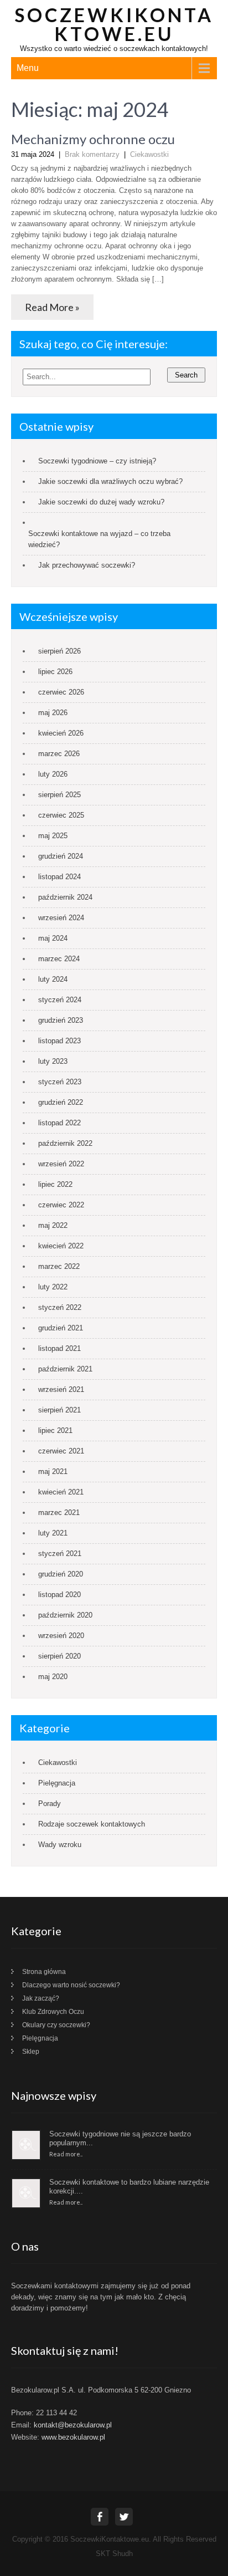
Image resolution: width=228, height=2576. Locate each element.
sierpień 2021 (59, 1410)
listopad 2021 (59, 1348)
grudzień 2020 (61, 1574)
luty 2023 (53, 1061)
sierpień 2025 (59, 795)
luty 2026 (53, 774)
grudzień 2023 (61, 1020)
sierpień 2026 (59, 651)
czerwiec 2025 (61, 815)
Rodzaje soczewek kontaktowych (92, 1824)
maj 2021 (53, 1471)
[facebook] (100, 2517)
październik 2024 (65, 897)
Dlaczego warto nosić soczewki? (71, 1985)
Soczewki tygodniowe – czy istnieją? (98, 461)
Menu (28, 68)
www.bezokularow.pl (73, 2437)
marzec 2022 (59, 1266)
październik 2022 (65, 1143)
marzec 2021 (59, 1513)
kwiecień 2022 (61, 1246)
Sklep (31, 2052)
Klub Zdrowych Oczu (53, 2012)
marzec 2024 (59, 959)
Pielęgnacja (57, 1783)
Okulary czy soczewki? (56, 2025)
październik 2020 (65, 1615)
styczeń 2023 (60, 1082)
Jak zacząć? (41, 1998)
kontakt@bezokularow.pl (73, 2425)
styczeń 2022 (60, 1307)
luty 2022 (53, 1287)
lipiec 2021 (55, 1430)
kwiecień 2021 (61, 1492)
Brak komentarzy (92, 154)
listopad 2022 (59, 1123)
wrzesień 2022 (61, 1164)
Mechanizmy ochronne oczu (93, 139)
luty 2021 (53, 1533)
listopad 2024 (59, 877)
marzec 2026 (59, 754)
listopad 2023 (59, 1041)
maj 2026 (53, 713)
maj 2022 (53, 1225)
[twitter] (124, 2517)
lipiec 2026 (55, 672)
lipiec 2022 (55, 1184)
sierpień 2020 (59, 1656)
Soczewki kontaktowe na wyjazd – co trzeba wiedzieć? (99, 539)
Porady (50, 1804)
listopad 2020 (59, 1595)
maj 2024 (53, 938)
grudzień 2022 (61, 1102)
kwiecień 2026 (61, 733)
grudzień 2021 (61, 1328)
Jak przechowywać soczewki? (87, 565)
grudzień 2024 (61, 856)
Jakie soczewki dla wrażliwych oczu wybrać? (110, 481)
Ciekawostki (149, 154)
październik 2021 (65, 1369)
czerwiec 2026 (61, 692)
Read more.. (66, 2154)
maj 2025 (53, 836)
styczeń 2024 (60, 1000)
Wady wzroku (60, 1845)
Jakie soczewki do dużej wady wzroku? (102, 502)
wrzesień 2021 (61, 1389)
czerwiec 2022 (61, 1205)
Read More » (52, 307)
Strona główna (44, 1972)
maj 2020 (53, 1677)
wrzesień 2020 (61, 1636)
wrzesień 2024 (61, 918)
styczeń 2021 (60, 1554)
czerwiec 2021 (61, 1451)
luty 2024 (53, 979)
